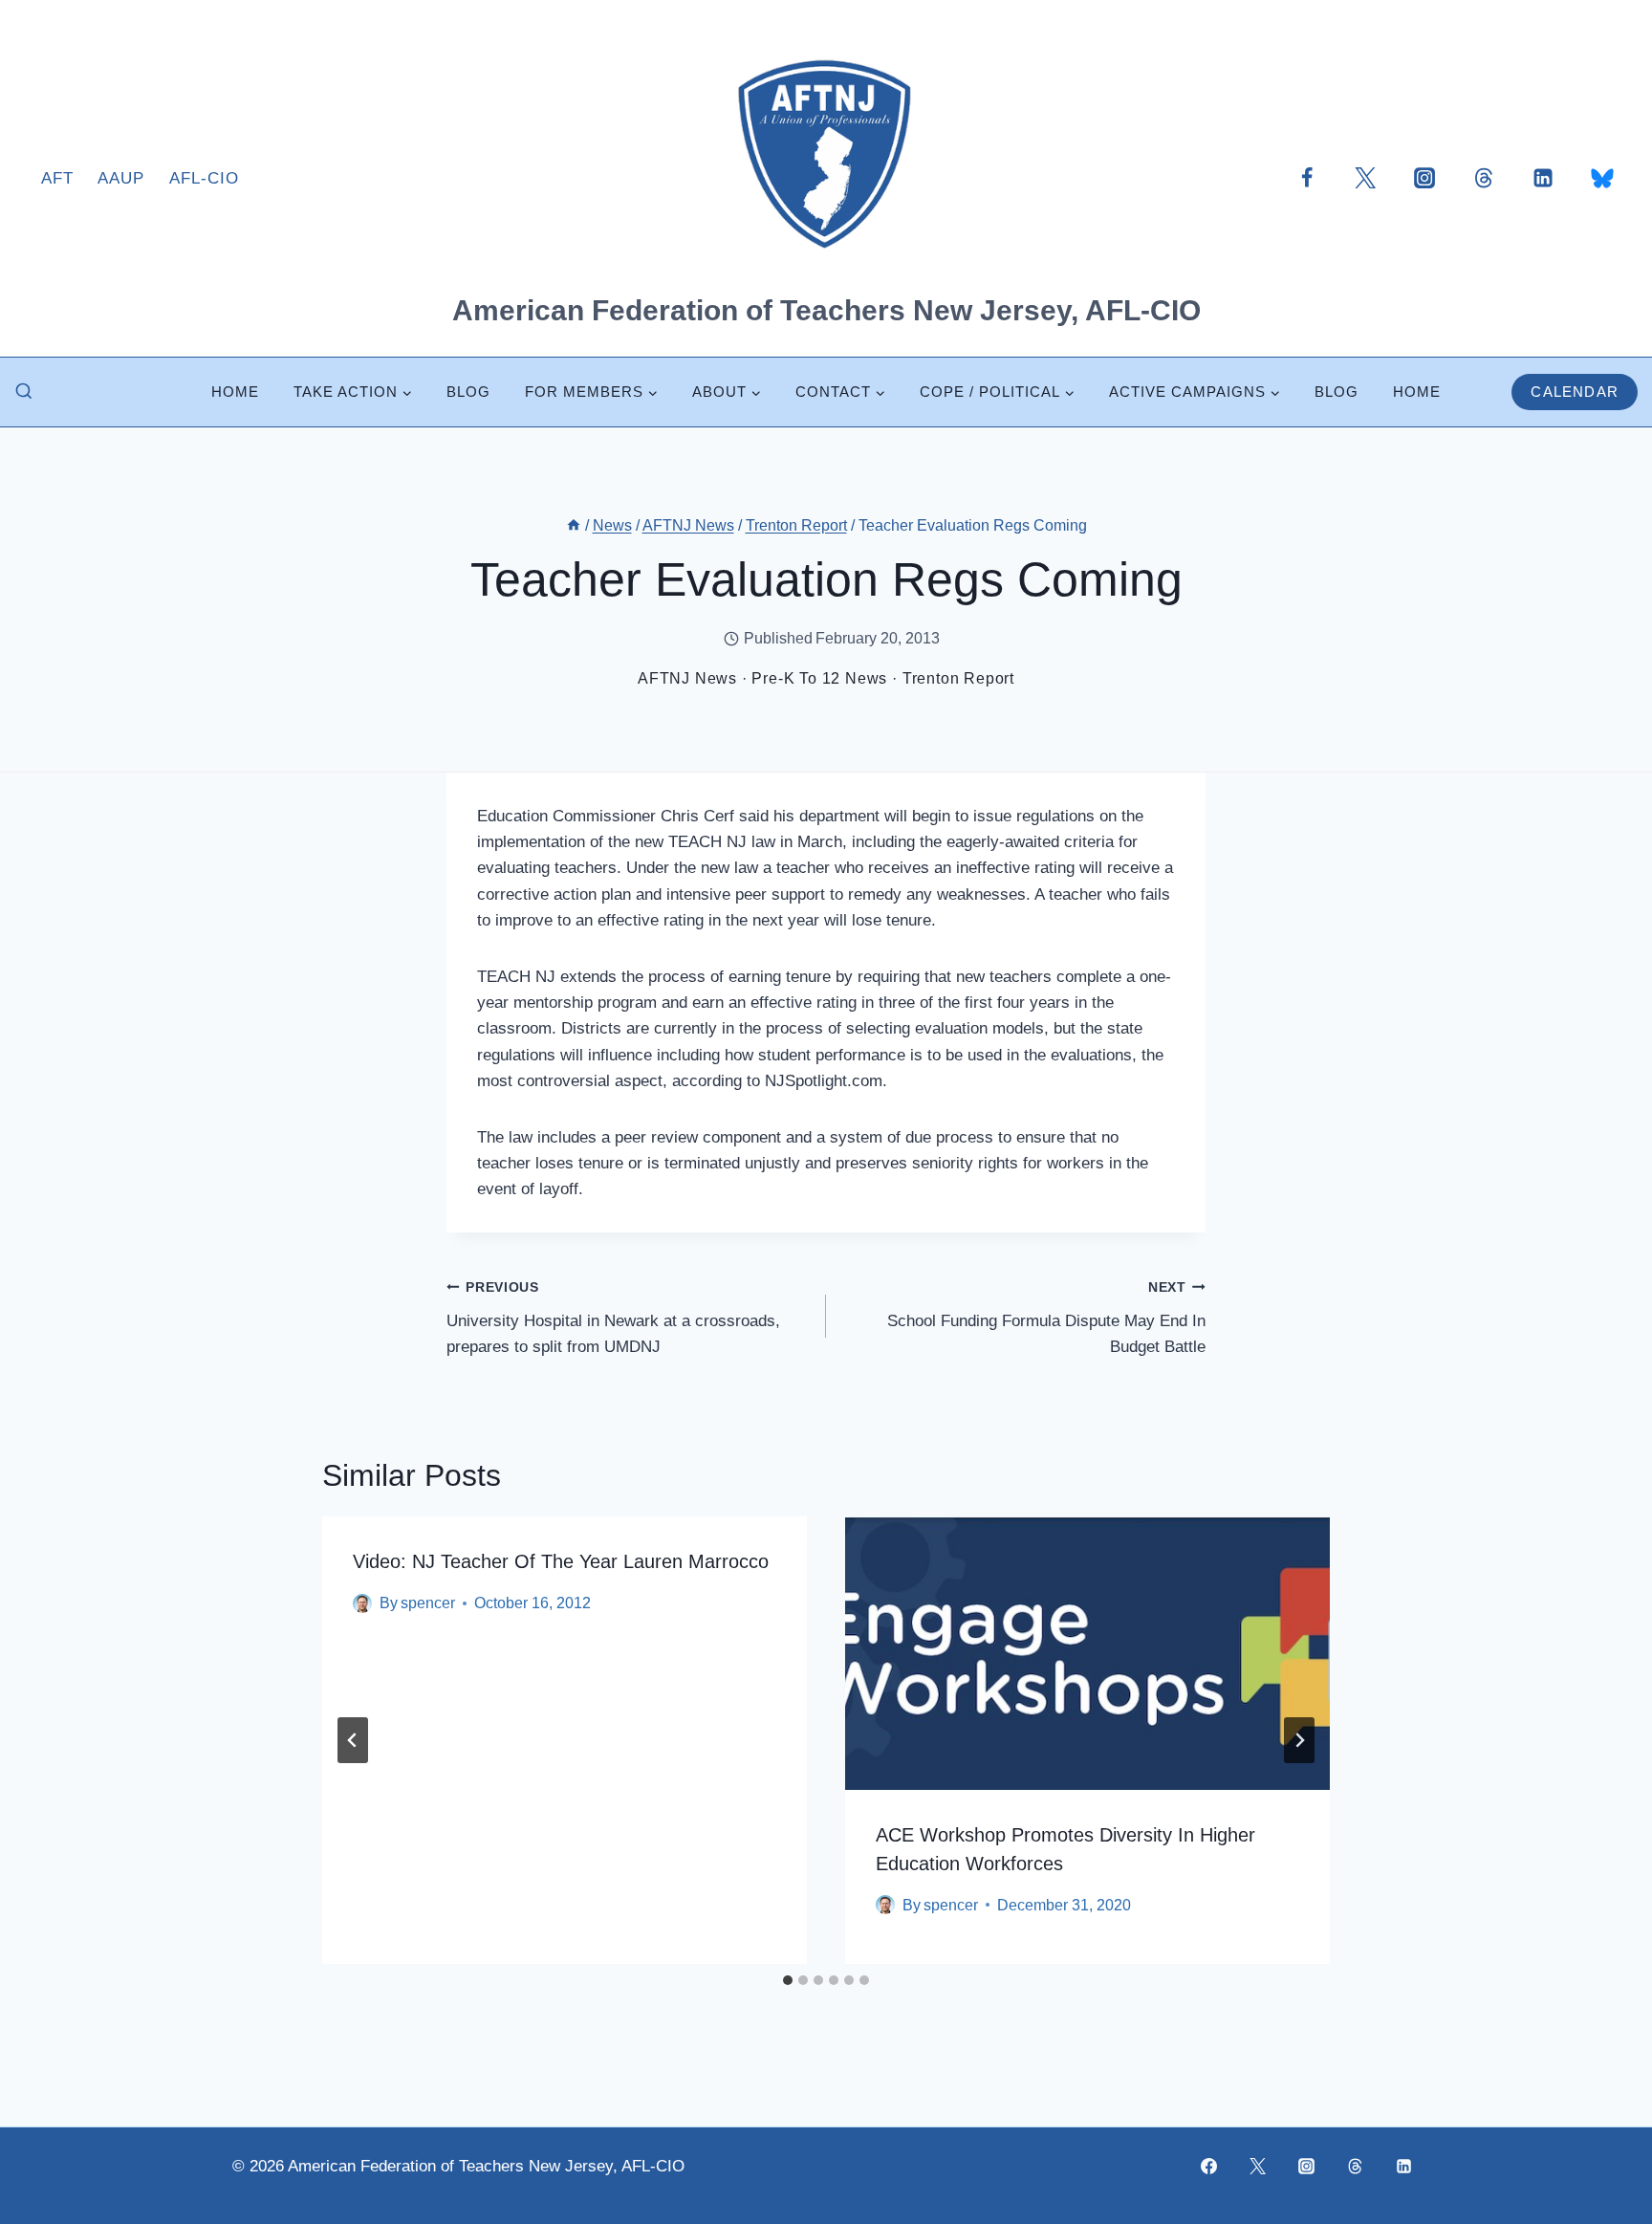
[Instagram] (1424, 178)
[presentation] (1087, 1653)
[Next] (1299, 1740)
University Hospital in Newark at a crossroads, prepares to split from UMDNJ (613, 1318)
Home (235, 392)
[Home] (574, 525)
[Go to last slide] (353, 1740)
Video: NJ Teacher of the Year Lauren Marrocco (561, 1561)
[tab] (788, 1980)
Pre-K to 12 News (819, 678)
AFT (57, 178)
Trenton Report (958, 678)
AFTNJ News (687, 678)
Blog (468, 392)
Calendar (1575, 392)
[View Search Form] (24, 392)
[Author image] (362, 1603)
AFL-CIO (204, 178)
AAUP (121, 178)
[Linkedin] (1543, 178)
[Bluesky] (1602, 178)
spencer (428, 1603)
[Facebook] (1307, 178)
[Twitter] (1365, 178)
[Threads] (1484, 178)
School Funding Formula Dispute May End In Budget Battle (1046, 1318)
